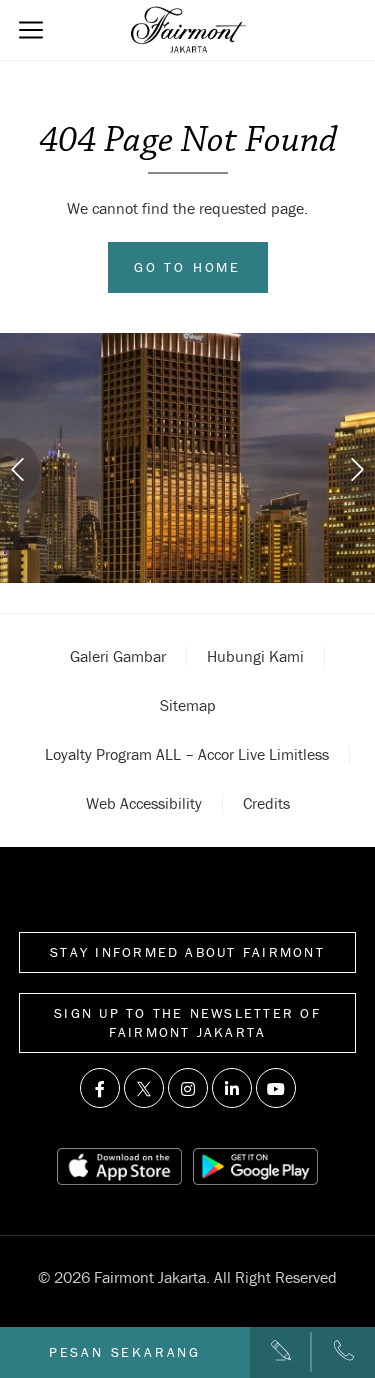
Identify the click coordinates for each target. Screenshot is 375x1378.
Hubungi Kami (255, 656)
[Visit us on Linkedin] (232, 1088)
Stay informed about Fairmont (187, 952)
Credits (266, 803)
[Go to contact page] (281, 1352)
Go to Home (187, 267)
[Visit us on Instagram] (188, 1088)
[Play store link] (256, 1167)
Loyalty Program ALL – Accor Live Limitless (187, 754)
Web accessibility (144, 803)
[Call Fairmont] (344, 1352)
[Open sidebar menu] (31, 30)
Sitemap (188, 705)
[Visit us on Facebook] (100, 1088)
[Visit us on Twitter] (144, 1088)
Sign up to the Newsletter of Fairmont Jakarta (187, 1022)
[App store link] (120, 1167)
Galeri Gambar (118, 656)
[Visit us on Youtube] (276, 1088)
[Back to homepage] (188, 30)
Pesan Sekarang (125, 1352)
